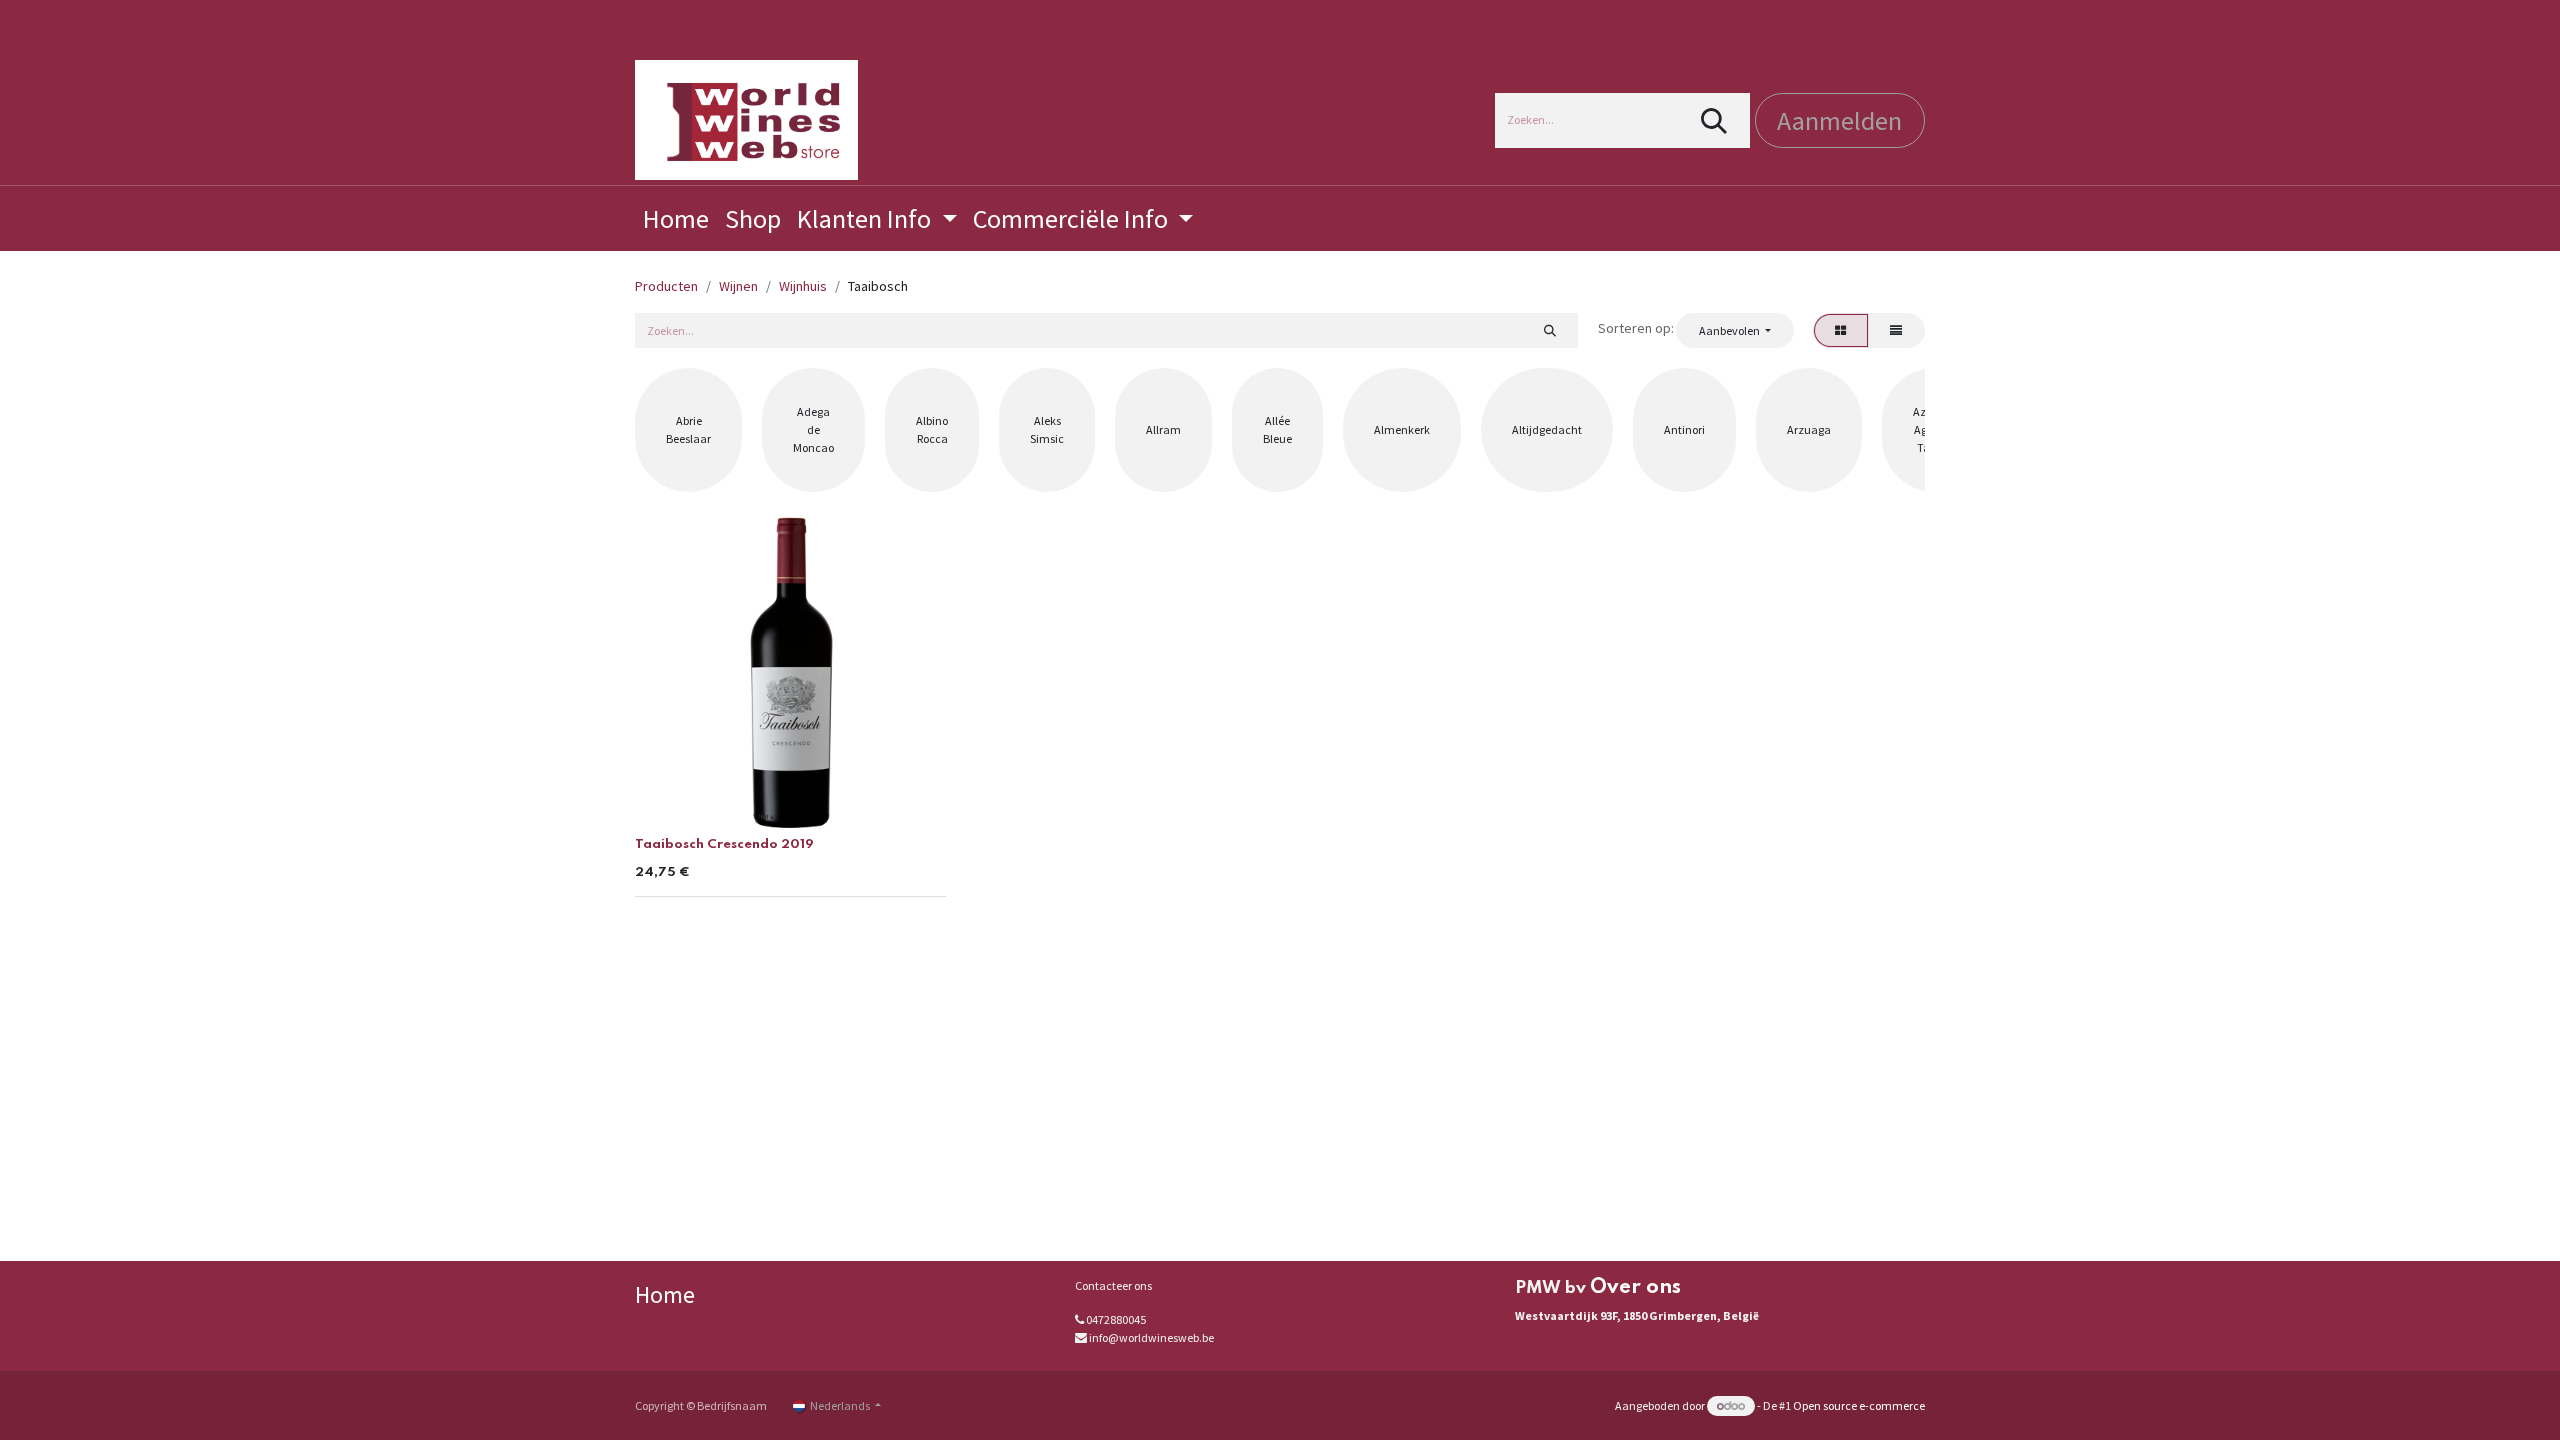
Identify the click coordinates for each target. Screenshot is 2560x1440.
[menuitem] (676, 218)
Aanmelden (1839, 120)
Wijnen (738, 286)
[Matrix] (1841, 330)
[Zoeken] (1714, 120)
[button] (1734, 330)
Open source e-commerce (1859, 1405)
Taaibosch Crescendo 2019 (724, 844)
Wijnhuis (803, 286)
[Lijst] (1896, 330)
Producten (666, 286)
